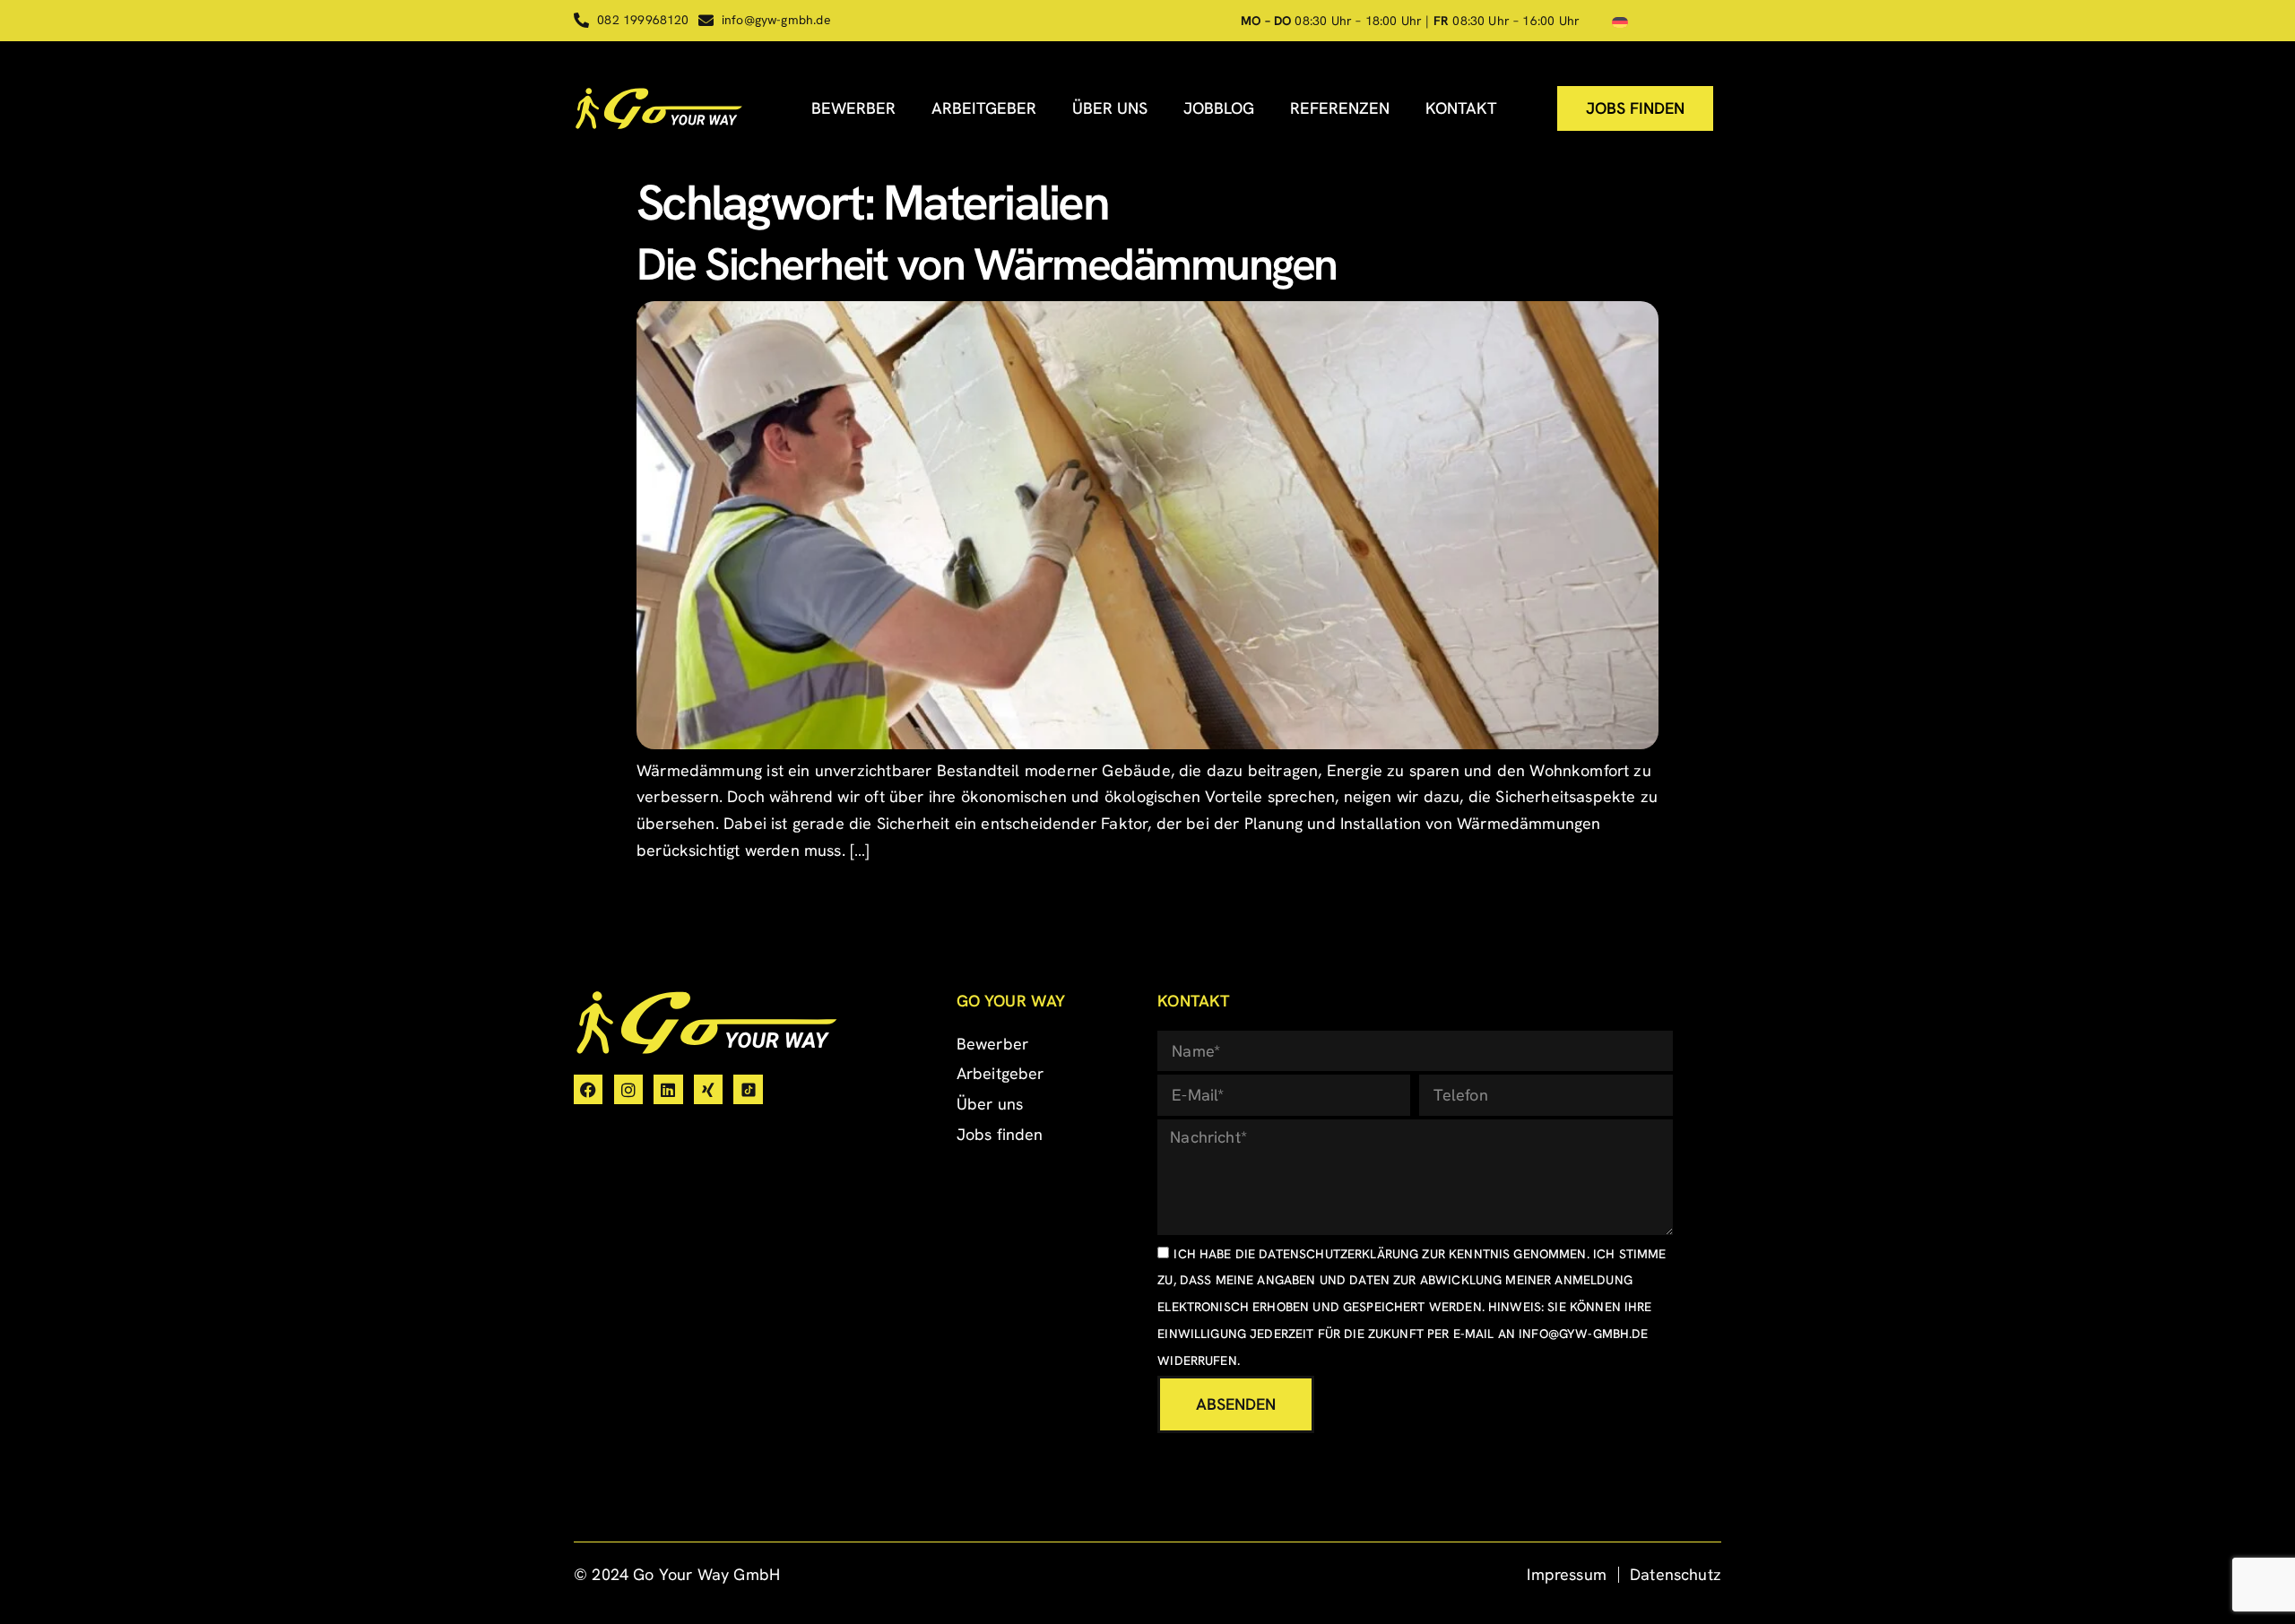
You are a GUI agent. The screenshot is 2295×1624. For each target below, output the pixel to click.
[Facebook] (588, 1089)
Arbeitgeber (984, 108)
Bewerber (853, 108)
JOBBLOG (1219, 108)
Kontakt (1461, 108)
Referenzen (1340, 108)
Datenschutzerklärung (1338, 1254)
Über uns (1110, 108)
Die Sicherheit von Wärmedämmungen (987, 264)
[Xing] (708, 1089)
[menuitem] (1620, 21)
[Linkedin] (668, 1089)
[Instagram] (628, 1089)
